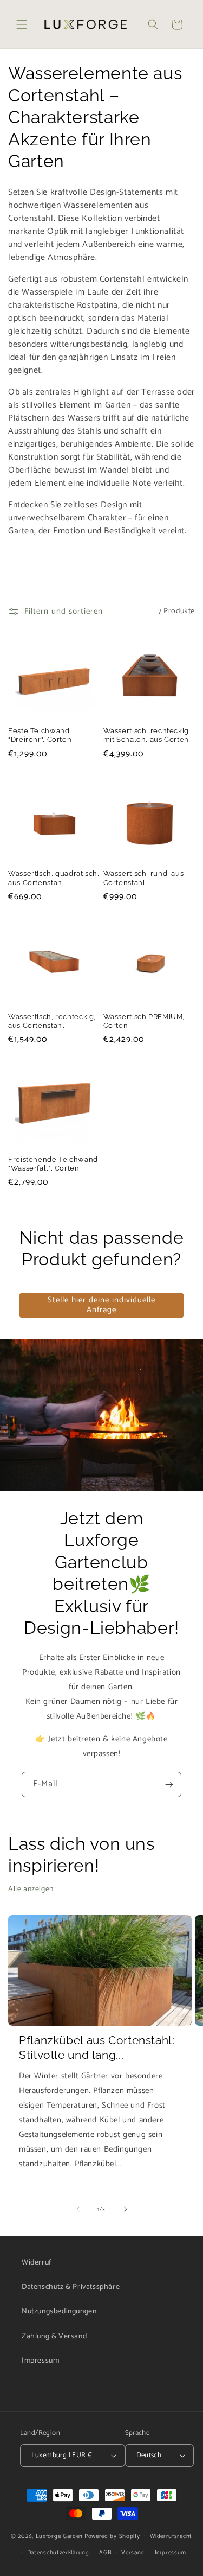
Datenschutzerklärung (58, 2553)
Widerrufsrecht (171, 2536)
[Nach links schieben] (78, 2209)
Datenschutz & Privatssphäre (71, 2287)
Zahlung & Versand (54, 2336)
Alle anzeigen (31, 1889)
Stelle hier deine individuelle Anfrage (101, 1305)
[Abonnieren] (169, 1785)
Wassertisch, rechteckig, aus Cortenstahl (52, 1021)
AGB (105, 2553)
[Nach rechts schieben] (126, 2209)
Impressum (40, 2361)
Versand (133, 2553)
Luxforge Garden (60, 2536)
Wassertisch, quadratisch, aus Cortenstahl (54, 878)
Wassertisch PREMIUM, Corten (144, 1021)
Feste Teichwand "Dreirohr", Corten (40, 735)
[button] (22, 24)
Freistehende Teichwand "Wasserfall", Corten (53, 1164)
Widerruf (37, 2263)
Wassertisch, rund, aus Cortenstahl (144, 878)
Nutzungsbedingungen (59, 2311)
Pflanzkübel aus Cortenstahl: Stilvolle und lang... (97, 2047)
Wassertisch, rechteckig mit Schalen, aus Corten (146, 735)
